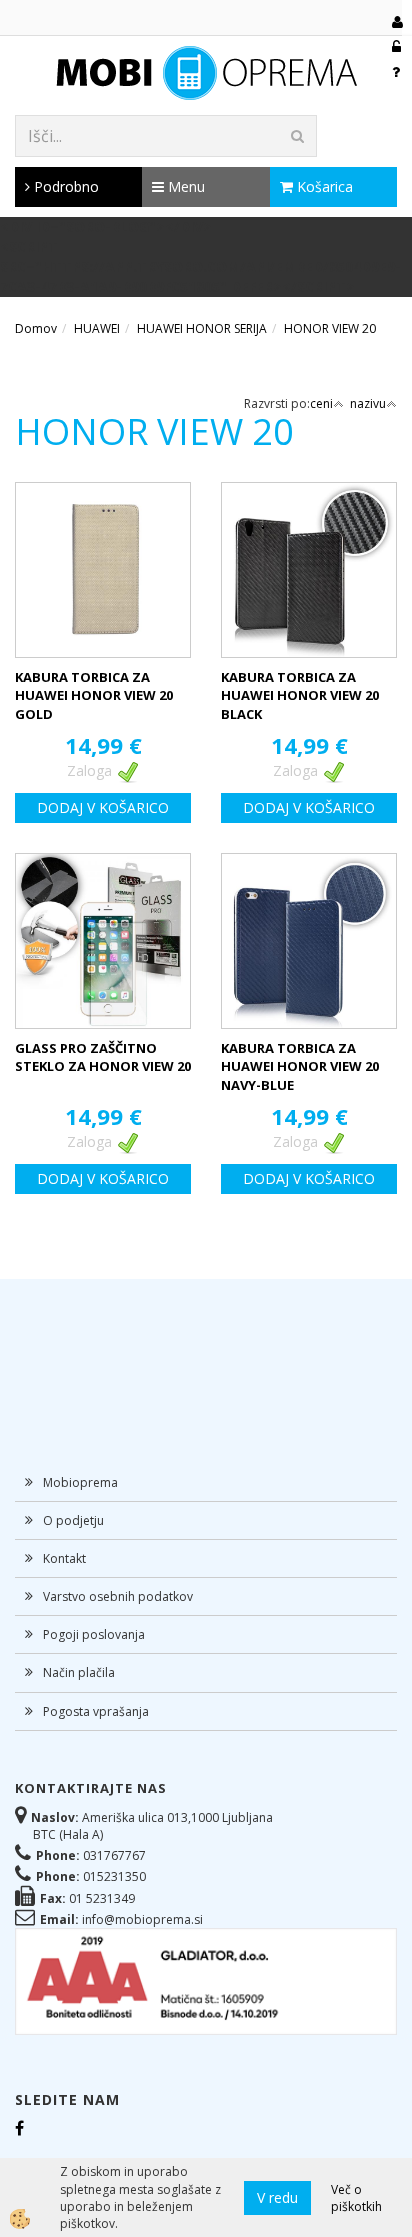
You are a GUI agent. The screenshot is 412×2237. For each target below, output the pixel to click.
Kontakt (64, 1558)
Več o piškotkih (356, 2198)
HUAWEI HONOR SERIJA (202, 328)
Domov (36, 328)
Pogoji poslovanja (94, 1634)
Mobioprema (80, 1482)
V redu (277, 2197)
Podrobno (64, 186)
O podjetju (73, 1520)
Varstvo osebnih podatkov (118, 1596)
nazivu (368, 403)
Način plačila (79, 1672)
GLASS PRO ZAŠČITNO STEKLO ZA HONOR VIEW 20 (103, 1057)
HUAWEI (97, 328)
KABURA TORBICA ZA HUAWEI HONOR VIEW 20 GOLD (94, 695)
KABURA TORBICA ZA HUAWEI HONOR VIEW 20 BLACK (300, 695)
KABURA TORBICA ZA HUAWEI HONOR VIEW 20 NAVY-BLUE (300, 1066)
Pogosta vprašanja (96, 1711)
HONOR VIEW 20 (330, 328)
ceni (321, 403)
